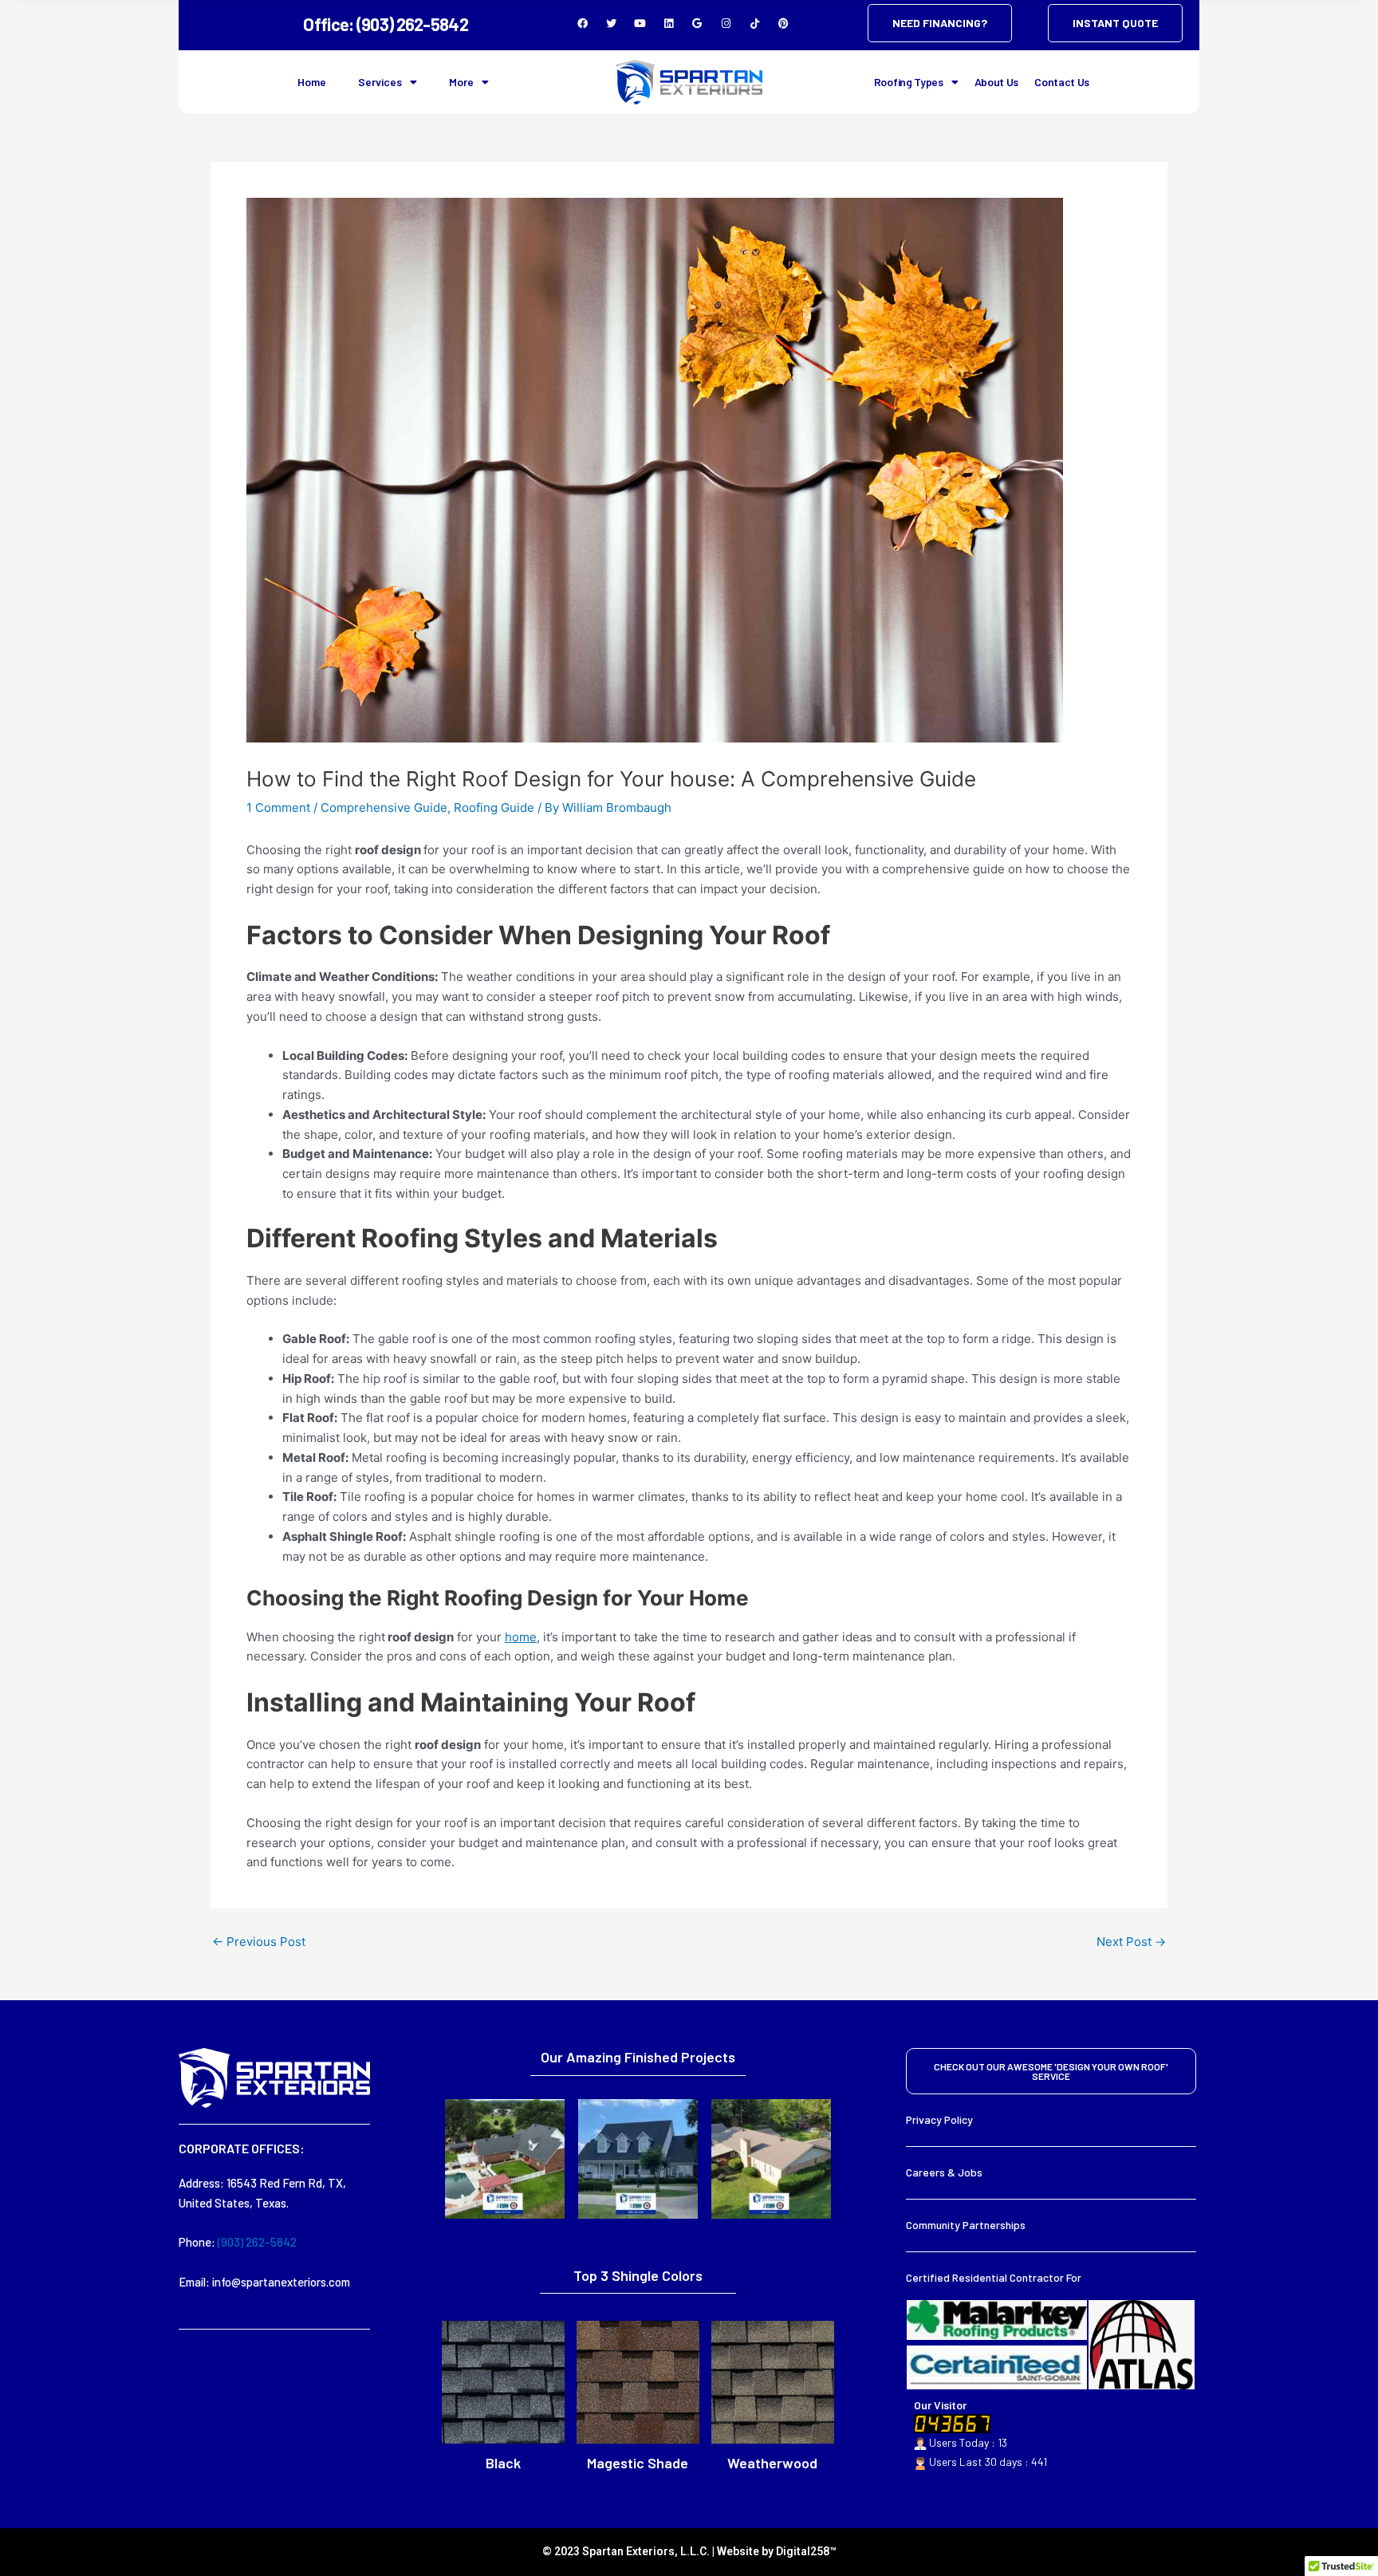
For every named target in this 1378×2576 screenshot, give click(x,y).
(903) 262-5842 (257, 2242)
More (461, 82)
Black (503, 2463)
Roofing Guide (494, 807)
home (521, 1637)
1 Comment (278, 807)
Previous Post (259, 1942)
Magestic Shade (638, 2463)
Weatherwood (772, 2463)
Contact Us (1062, 82)
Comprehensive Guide (384, 807)
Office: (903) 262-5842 (386, 24)
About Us (997, 82)
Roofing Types (909, 82)
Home (312, 82)
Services (380, 82)
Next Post (1131, 1942)
